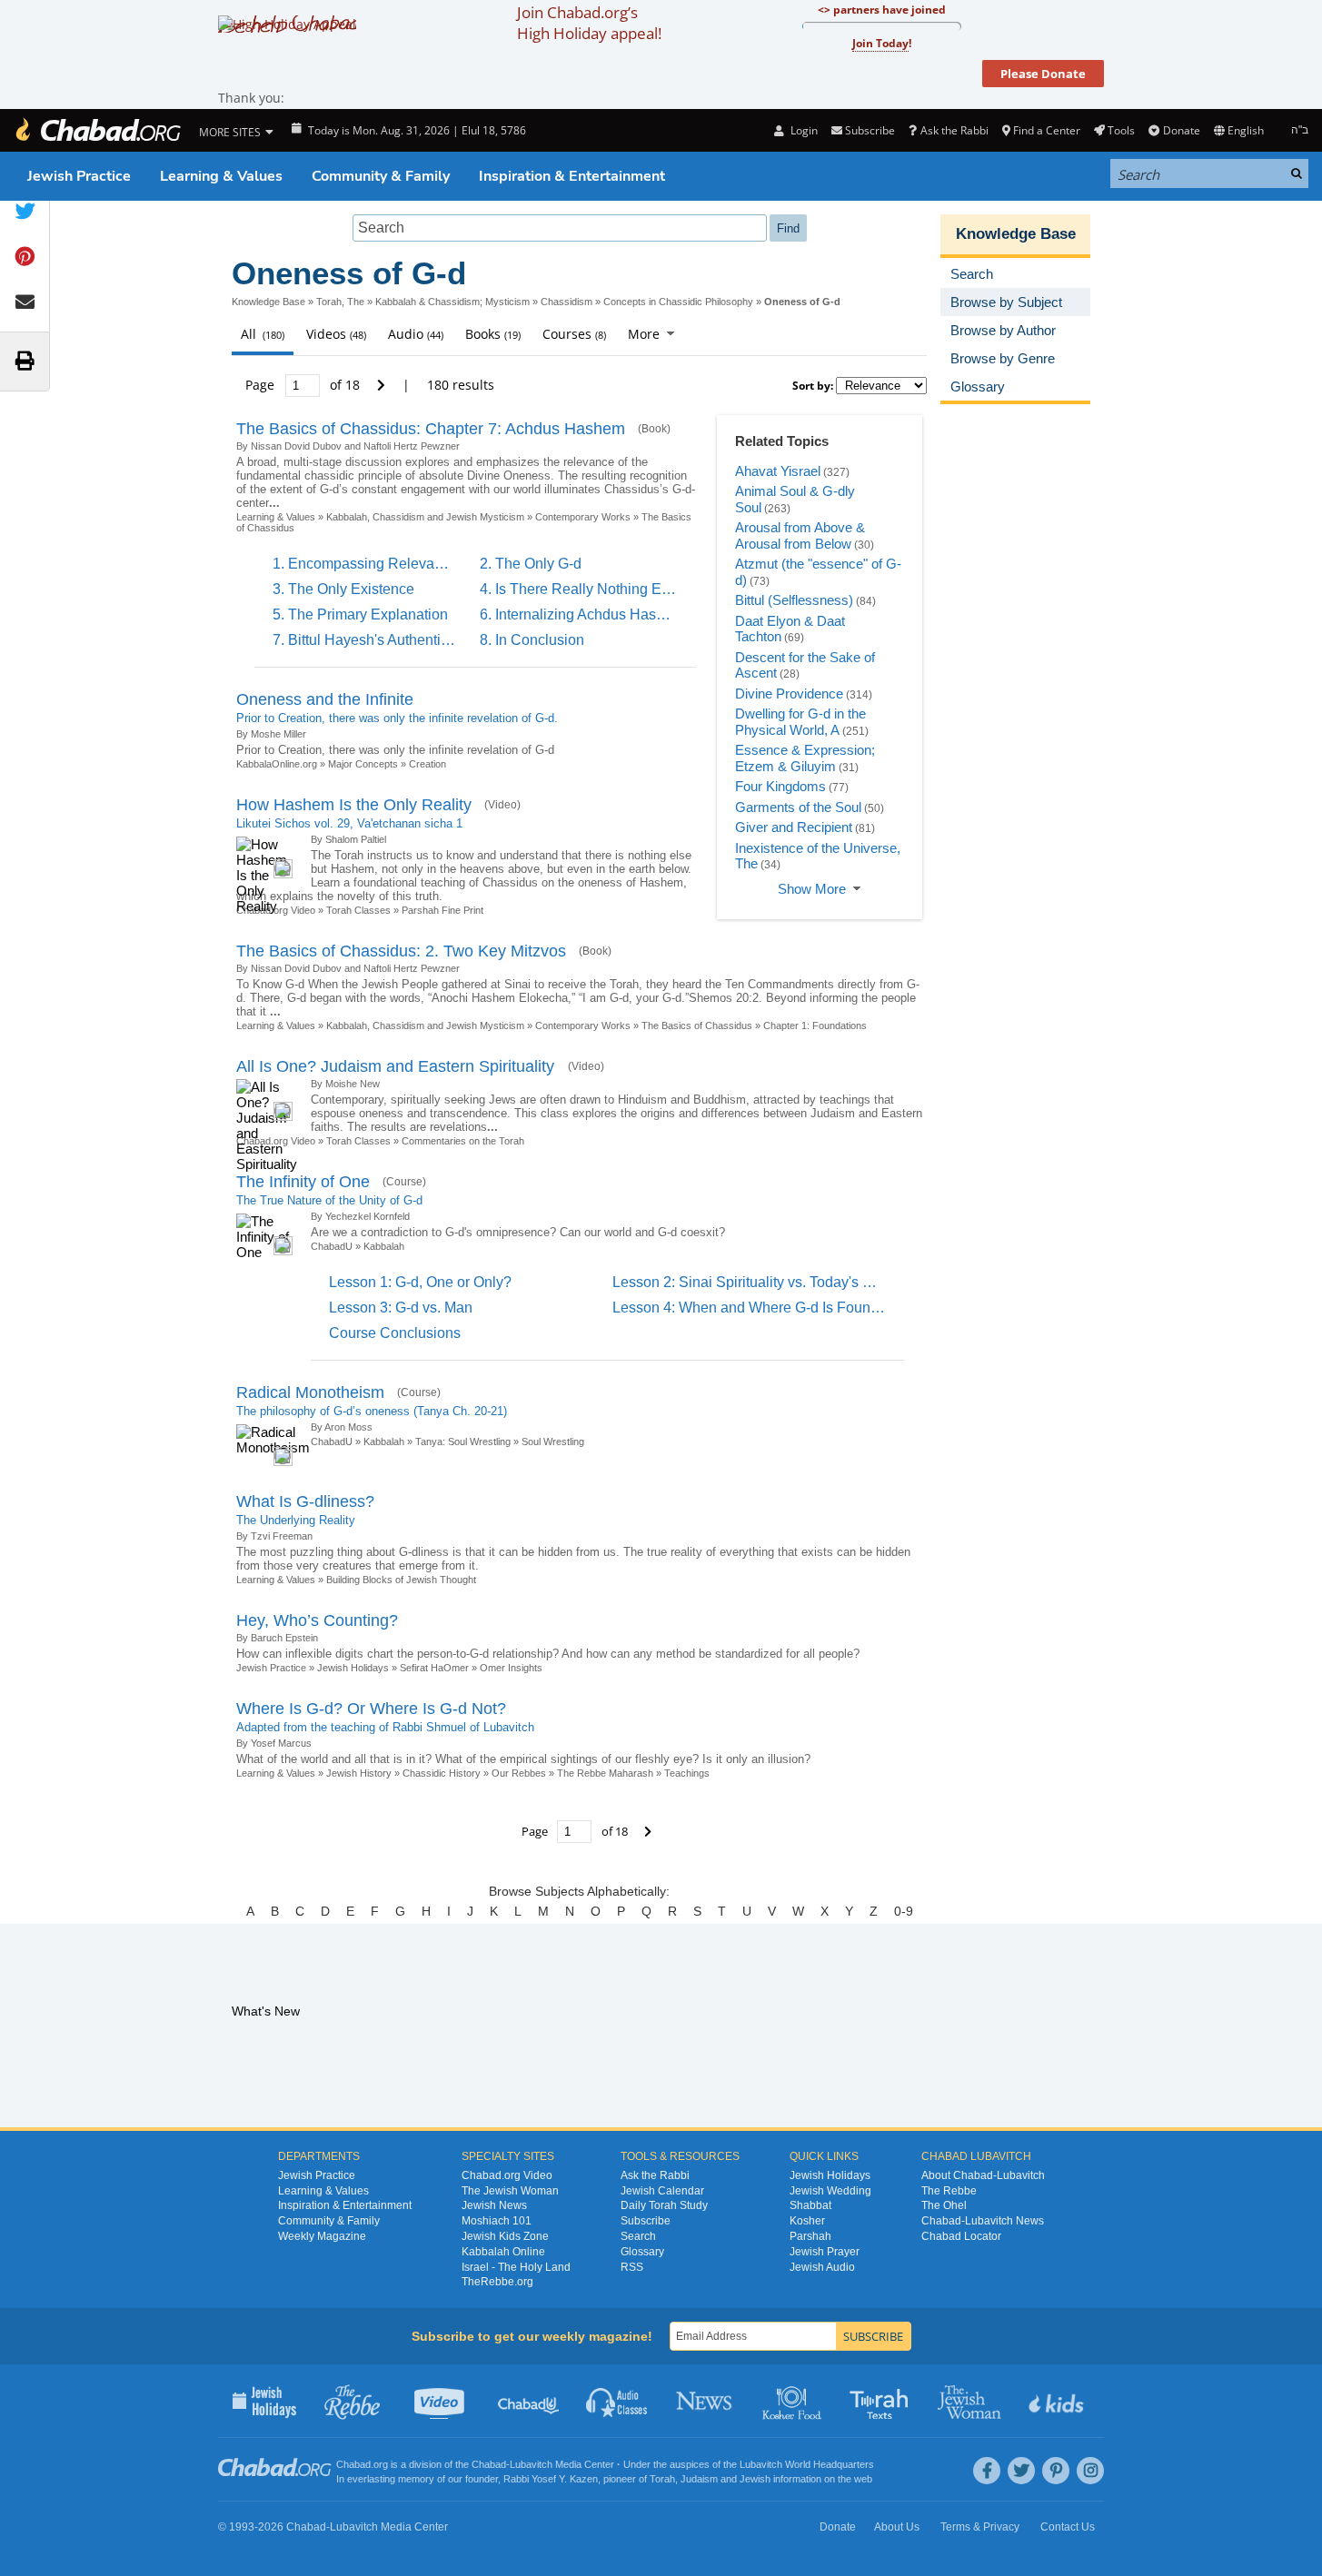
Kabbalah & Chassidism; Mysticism (452, 302)
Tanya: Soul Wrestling (463, 1442)
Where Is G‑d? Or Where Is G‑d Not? (371, 1709)
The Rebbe (949, 2191)
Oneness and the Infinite (325, 699)
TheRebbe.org (497, 2282)
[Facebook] (987, 2471)
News (706, 2401)
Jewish (755, 2479)
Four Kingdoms (780, 786)
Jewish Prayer (825, 2252)
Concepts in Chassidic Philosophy (678, 302)
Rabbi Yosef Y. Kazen (551, 2479)
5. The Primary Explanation (360, 614)
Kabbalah (384, 1246)
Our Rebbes (519, 1773)
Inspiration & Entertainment (572, 176)
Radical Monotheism (310, 1392)
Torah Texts (882, 2401)
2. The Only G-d (531, 564)
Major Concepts (363, 764)
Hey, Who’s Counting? (317, 1620)
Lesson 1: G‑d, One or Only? (420, 1282)
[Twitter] (1021, 2471)
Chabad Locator (961, 2236)
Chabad (489, 2464)
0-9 (904, 1911)
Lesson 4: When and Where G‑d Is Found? (750, 1308)
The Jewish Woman (510, 2191)
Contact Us (1068, 2527)
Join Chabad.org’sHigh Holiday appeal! (589, 23)
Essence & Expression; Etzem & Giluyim (805, 758)
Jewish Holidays (353, 1668)
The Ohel (944, 2205)
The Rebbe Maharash (605, 1773)
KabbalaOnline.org (277, 764)
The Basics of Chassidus (697, 1025)
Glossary (642, 2252)
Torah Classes (358, 910)
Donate (1181, 130)
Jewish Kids (1058, 2401)
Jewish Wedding (830, 2191)
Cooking (794, 2401)
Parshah (810, 2236)
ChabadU (332, 1246)
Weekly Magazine (322, 2236)
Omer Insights (511, 1668)
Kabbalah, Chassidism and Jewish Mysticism (425, 517)
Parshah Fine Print (442, 910)
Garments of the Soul (798, 807)
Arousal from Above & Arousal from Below (800, 535)
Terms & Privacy (980, 2527)
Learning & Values (221, 176)
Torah (662, 2479)
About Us (897, 2527)
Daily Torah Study (664, 2205)
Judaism (699, 2479)
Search (638, 2236)
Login (802, 130)
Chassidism (567, 302)
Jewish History (359, 1773)
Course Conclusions (395, 1333)
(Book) (654, 429)
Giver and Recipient (794, 827)
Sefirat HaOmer (434, 1668)
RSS (632, 2267)
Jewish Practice (79, 176)
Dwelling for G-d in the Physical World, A (800, 722)
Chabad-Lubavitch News (983, 2221)
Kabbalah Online (503, 2252)
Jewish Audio (822, 2267)
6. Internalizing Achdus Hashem (582, 614)
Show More (812, 889)
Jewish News (494, 2205)
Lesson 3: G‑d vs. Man (401, 1308)
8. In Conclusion (532, 640)
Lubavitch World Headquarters (807, 2464)
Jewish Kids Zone (505, 2236)
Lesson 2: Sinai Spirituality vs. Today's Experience (774, 1282)
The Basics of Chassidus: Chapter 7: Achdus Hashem (431, 429)
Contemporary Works (583, 517)
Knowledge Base (268, 302)
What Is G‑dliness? (305, 1501)
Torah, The (340, 302)
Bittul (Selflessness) (794, 600)
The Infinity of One (303, 1182)
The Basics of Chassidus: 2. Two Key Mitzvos (401, 951)
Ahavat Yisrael (778, 471)
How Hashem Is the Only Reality (354, 805)
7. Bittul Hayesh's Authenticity (368, 640)
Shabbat (810, 2205)
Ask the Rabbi (954, 130)
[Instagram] (1090, 2471)
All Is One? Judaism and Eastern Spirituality (398, 1066)
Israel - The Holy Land (516, 2267)
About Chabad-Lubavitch (983, 2175)
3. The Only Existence (343, 589)
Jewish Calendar (662, 2191)
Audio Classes (617, 2401)
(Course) (404, 1182)
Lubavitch (531, 2464)
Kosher (807, 2221)
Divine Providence (789, 694)
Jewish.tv (441, 2401)
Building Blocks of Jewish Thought (401, 1580)
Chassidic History (442, 1773)
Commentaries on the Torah (463, 1141)
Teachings (687, 1773)
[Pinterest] (1056, 2471)
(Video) (502, 805)
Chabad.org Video (507, 2175)
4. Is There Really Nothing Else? (584, 589)
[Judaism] (97, 130)
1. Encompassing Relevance (365, 564)
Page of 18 (304, 385)
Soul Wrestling (553, 1442)
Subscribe (646, 2221)
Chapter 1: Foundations (815, 1025)
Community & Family (381, 176)
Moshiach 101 (497, 2221)
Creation (427, 764)
